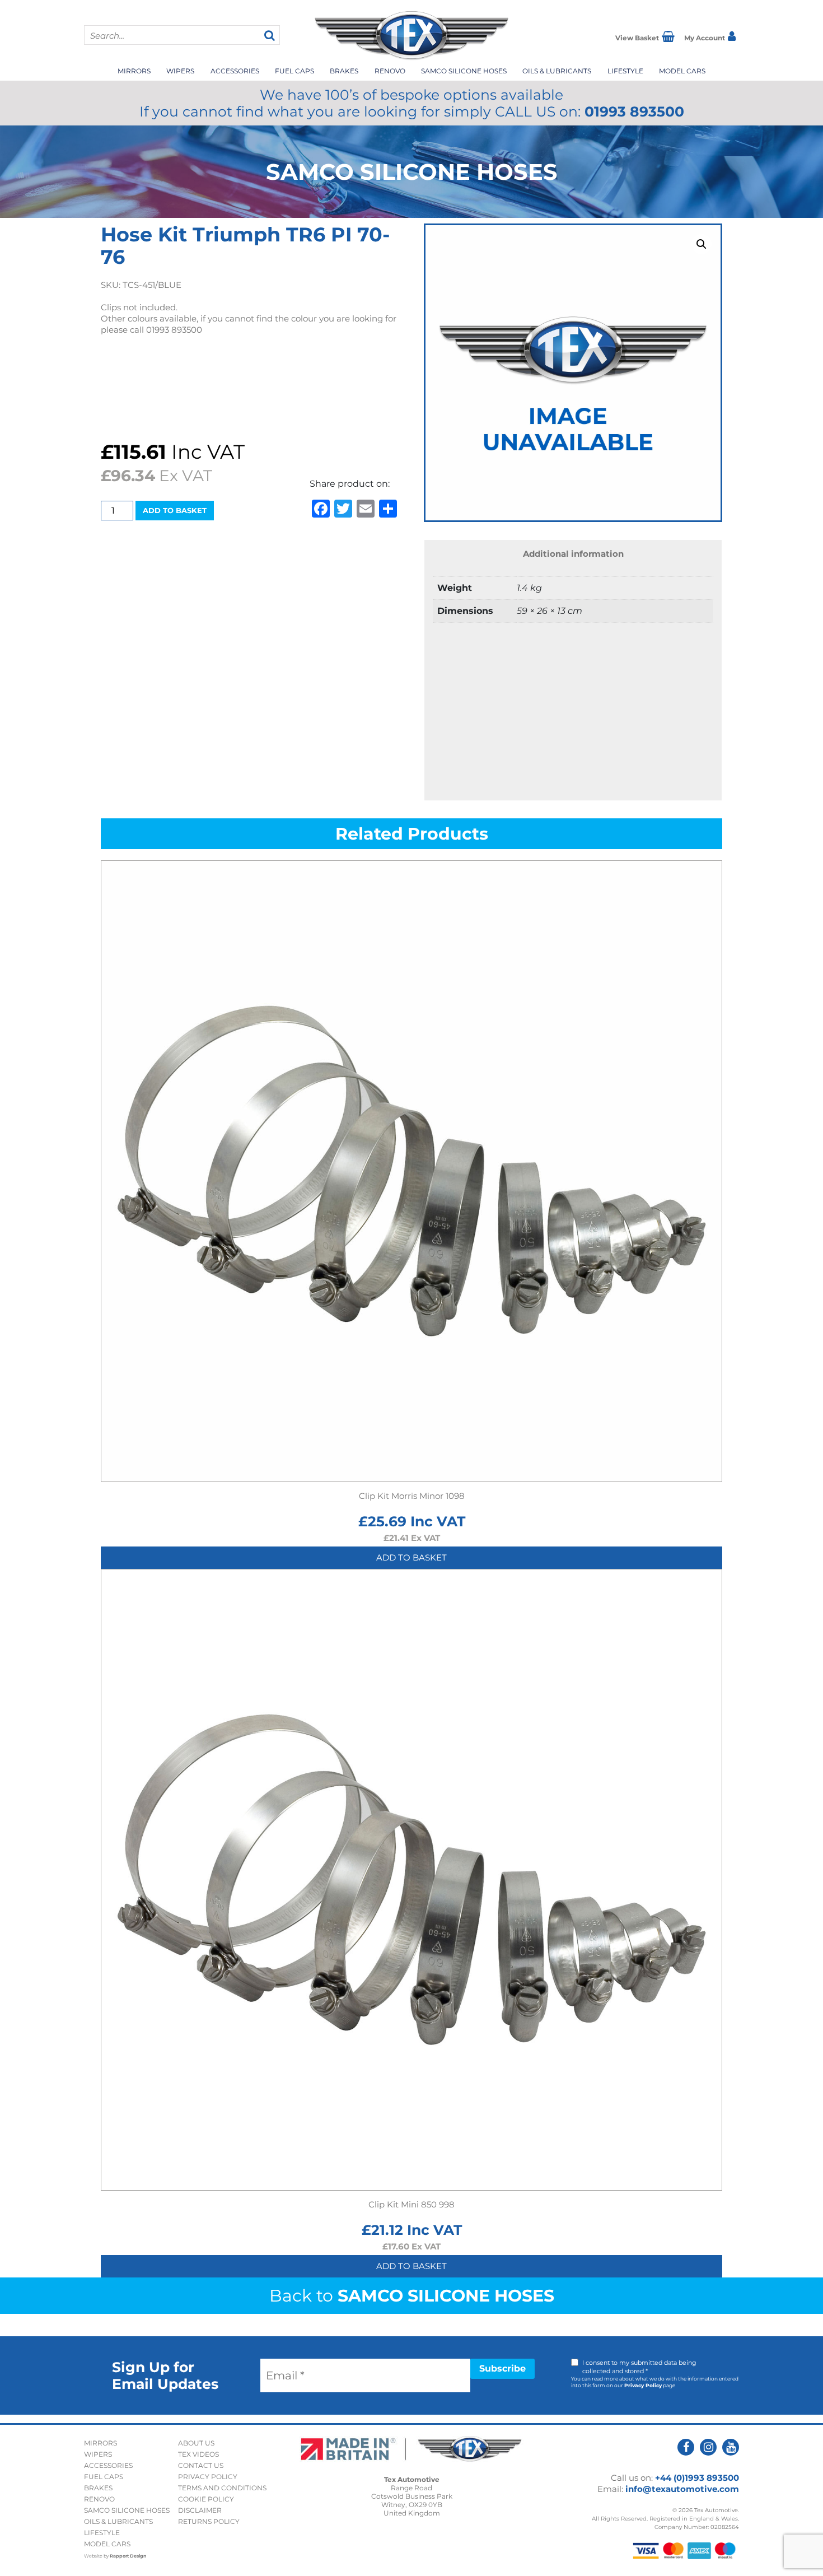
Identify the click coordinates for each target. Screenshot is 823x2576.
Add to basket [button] (411, 1557)
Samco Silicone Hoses (464, 71)
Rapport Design (128, 2556)
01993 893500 (634, 111)
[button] (702, 244)
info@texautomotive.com (682, 2489)
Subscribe (502, 2368)
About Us (196, 2443)
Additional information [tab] (573, 554)
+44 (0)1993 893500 (697, 2478)
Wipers (180, 71)
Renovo (390, 71)
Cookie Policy (206, 2499)
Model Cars (682, 71)
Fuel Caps (294, 71)
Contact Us (201, 2465)
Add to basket (175, 510)
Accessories (235, 71)
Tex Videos (198, 2454)
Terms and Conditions (222, 2488)
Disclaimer (200, 2510)
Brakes (344, 71)
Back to (412, 2296)
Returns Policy (209, 2521)
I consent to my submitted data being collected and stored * (639, 2367)
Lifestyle (625, 71)
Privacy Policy (643, 2385)
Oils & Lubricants (557, 71)
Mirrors (134, 71)
